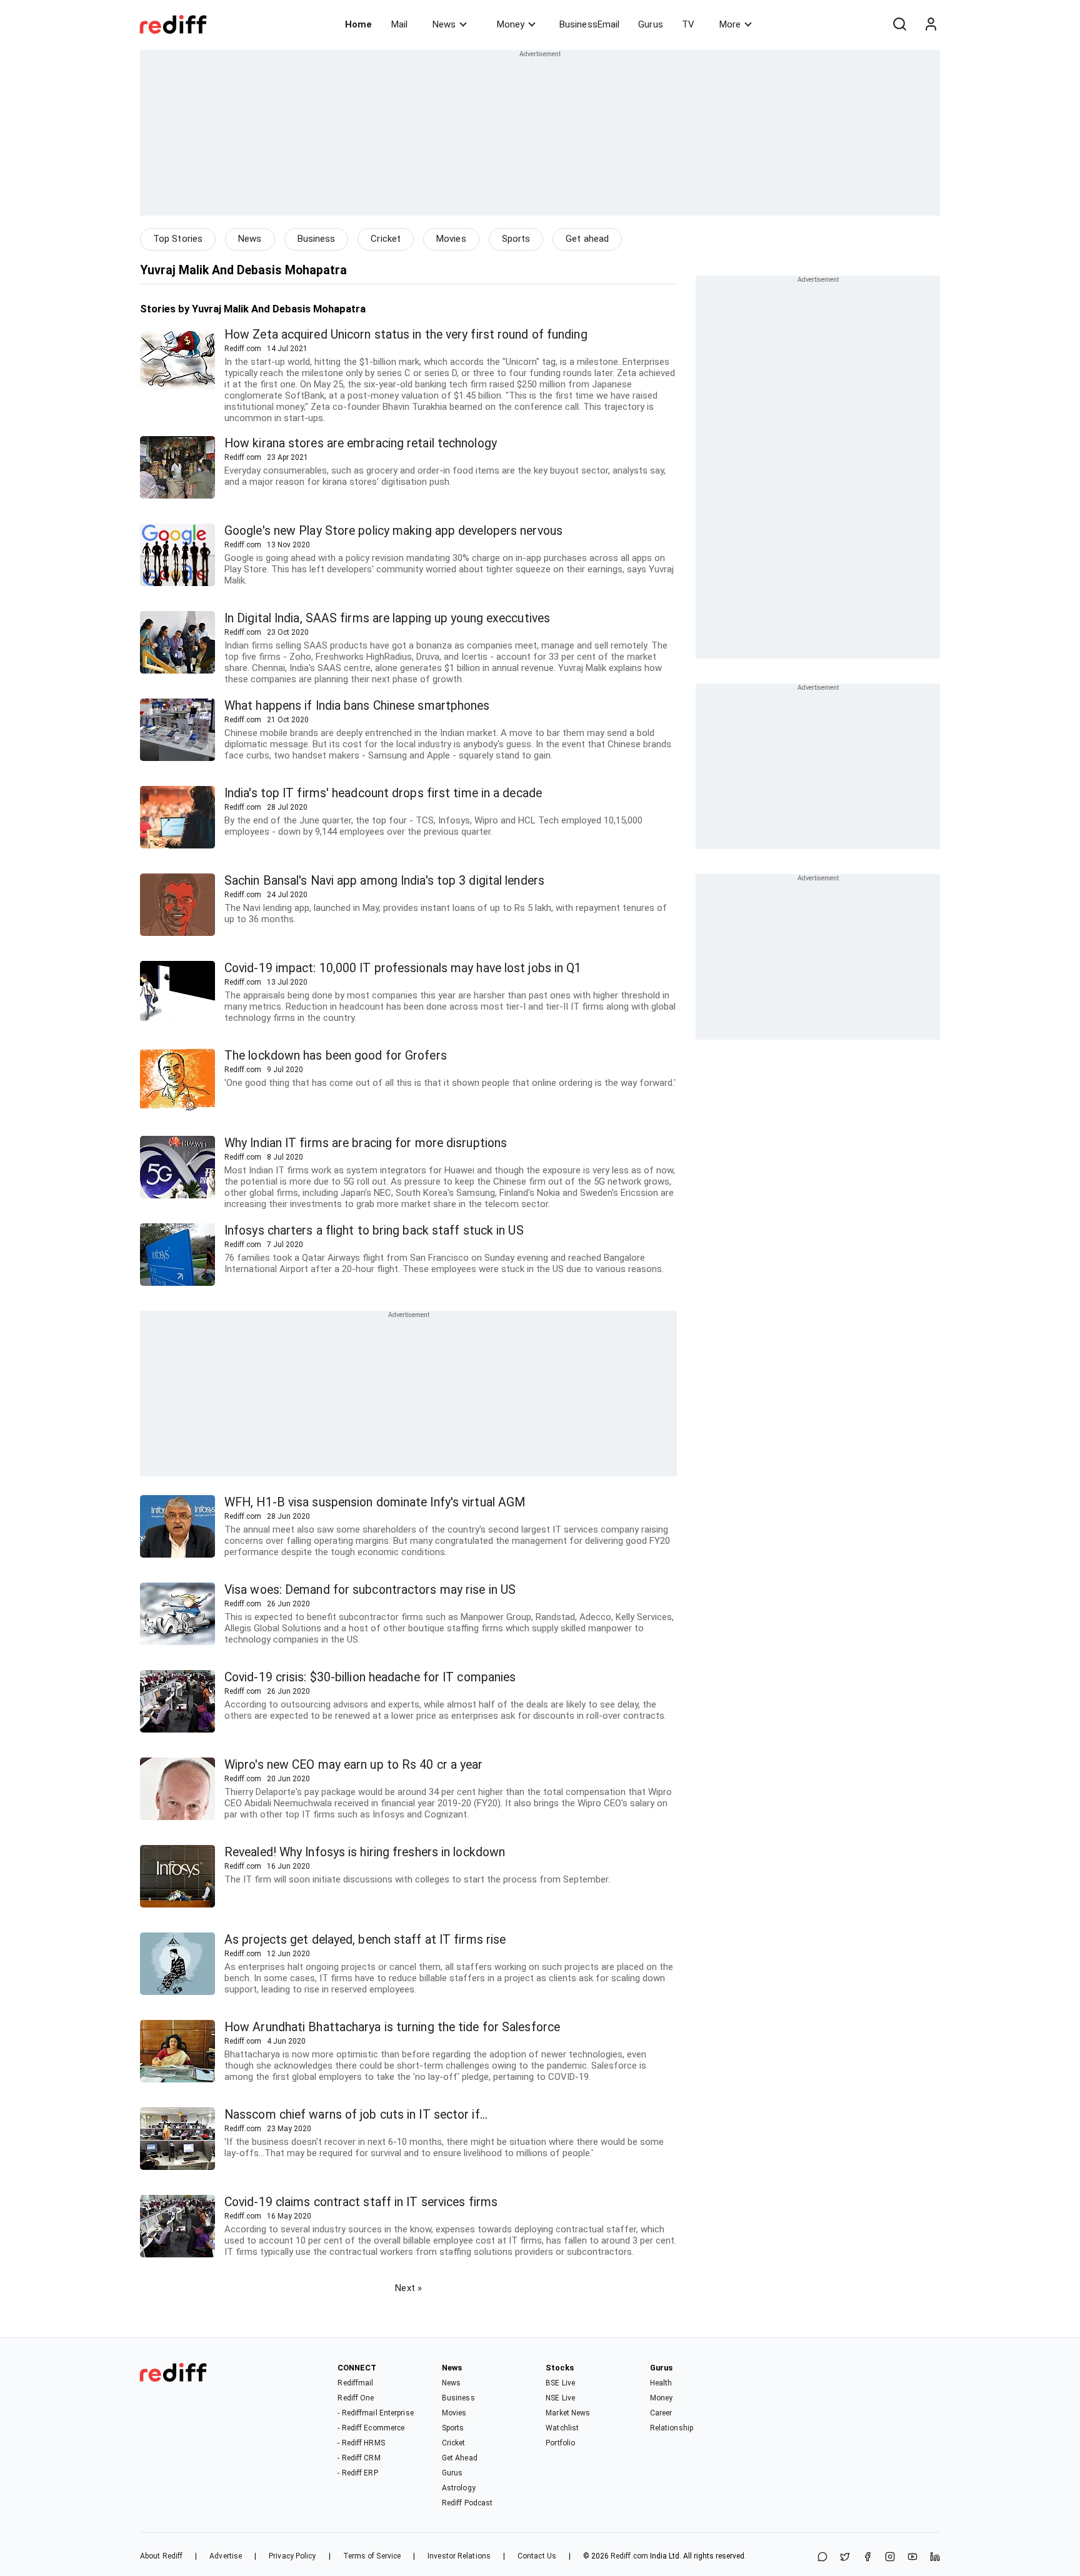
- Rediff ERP (357, 2473)
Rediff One (356, 2398)
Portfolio (560, 2443)
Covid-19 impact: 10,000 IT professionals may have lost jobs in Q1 (403, 968)
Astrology (459, 2488)
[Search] (899, 24)
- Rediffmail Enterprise (375, 2413)
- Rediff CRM (359, 2458)
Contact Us (537, 2556)
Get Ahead (460, 2458)
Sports (516, 239)
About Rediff (161, 2556)
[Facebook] (867, 2558)
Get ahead (587, 239)
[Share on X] (845, 2558)
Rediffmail (355, 2383)
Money (511, 24)
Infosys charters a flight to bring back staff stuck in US (374, 1231)
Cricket (386, 239)
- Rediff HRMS (361, 2443)
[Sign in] (931, 24)
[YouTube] (912, 2558)
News (444, 24)
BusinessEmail (589, 24)
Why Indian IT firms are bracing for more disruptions (366, 1143)
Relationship (672, 2428)
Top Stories (178, 239)
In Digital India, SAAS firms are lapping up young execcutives (387, 618)
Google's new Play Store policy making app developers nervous (393, 531)
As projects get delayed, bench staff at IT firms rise (365, 1940)
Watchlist (562, 2428)
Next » (408, 2288)
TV (688, 24)
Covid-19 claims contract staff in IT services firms (361, 2202)
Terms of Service (372, 2556)
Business (317, 239)
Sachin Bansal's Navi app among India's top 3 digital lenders (384, 881)
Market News (568, 2413)
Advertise (226, 2556)
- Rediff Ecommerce (371, 2428)
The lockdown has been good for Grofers (336, 1056)
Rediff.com (629, 2556)
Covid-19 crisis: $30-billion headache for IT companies (370, 1677)
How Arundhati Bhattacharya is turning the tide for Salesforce (392, 2027)
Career (661, 2413)
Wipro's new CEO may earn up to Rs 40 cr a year (354, 1765)
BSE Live (560, 2383)
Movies (451, 239)
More (730, 24)
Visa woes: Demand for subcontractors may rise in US (370, 1590)
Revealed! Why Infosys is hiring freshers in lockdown (365, 1852)
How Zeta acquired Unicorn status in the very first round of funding (406, 335)
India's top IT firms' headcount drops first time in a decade (383, 793)
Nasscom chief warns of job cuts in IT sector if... (356, 2115)
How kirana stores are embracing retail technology (361, 443)
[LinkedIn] (935, 2558)
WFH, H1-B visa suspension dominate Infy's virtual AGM (375, 1502)
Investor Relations (459, 2556)
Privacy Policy (292, 2556)
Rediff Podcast (467, 2503)
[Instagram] (890, 2558)
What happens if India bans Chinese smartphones (357, 706)
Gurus (651, 24)
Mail (399, 24)
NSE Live (560, 2398)
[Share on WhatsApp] (822, 2558)
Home (358, 24)
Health (661, 2383)
